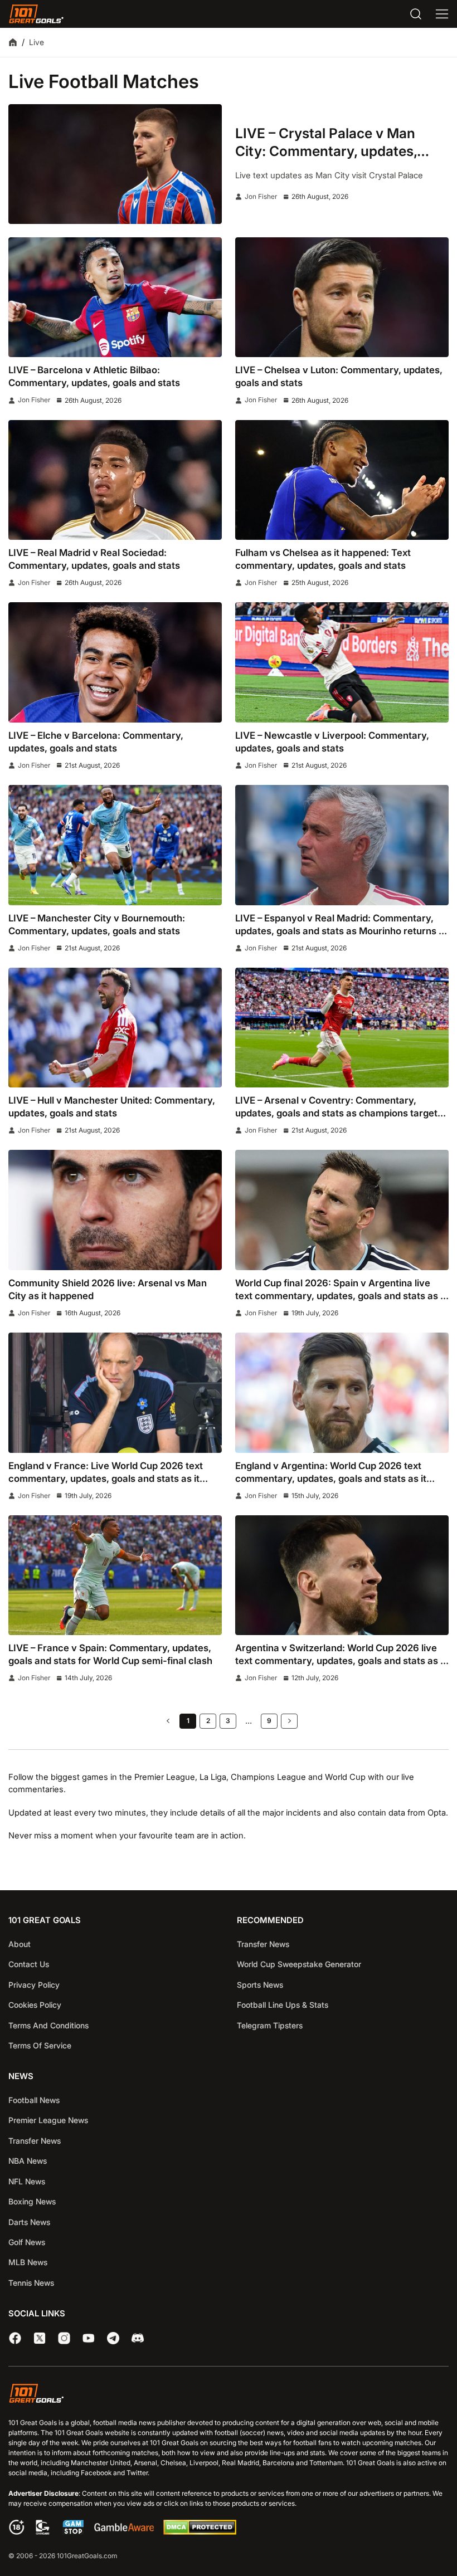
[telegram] (113, 2338)
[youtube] (89, 2338)
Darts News (29, 2222)
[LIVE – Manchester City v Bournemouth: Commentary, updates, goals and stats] (115, 845)
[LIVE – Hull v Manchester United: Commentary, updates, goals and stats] (115, 1028)
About (20, 1944)
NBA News (28, 2161)
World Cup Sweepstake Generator (299, 1964)
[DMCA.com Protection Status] (200, 2532)
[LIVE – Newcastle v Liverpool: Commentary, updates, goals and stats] (342, 662)
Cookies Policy (35, 2005)
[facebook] (15, 2338)
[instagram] (64, 2338)
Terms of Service (40, 2045)
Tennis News (31, 2283)
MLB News (28, 2262)
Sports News (260, 1985)
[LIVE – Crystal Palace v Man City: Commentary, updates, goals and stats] (115, 164)
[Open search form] (416, 14)
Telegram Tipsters (270, 2025)
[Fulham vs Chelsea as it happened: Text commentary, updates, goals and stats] (342, 480)
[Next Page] (289, 1721)
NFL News (27, 2181)
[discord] (138, 2338)
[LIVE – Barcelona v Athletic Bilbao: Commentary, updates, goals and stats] (115, 297)
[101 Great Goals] (229, 2395)
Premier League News (48, 2120)
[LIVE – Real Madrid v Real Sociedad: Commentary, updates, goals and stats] (115, 480)
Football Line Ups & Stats (283, 2005)
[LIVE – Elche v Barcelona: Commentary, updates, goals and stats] (115, 662)
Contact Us (29, 1964)
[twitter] (40, 2338)
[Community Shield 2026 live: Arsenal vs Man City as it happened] (115, 1210)
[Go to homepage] (36, 14)
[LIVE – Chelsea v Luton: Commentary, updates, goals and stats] (342, 297)
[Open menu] (442, 14)
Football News (34, 2100)
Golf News (27, 2242)
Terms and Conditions (48, 2025)
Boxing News (32, 2201)
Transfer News (263, 1944)
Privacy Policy (34, 1985)
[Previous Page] (168, 1721)
